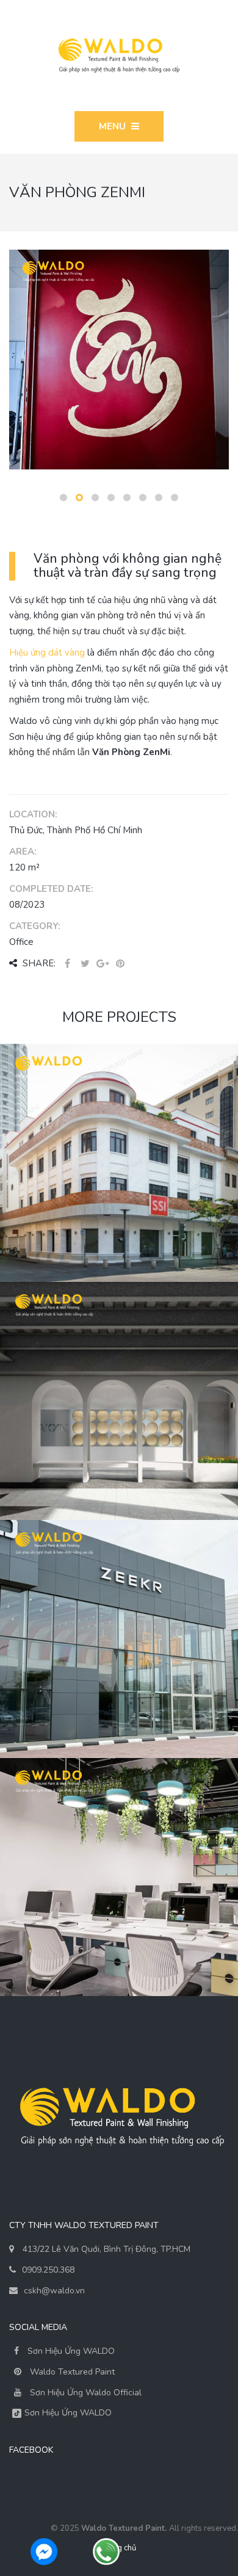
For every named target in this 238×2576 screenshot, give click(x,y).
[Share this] (67, 964)
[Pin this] (120, 964)
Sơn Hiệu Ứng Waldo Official (86, 2393)
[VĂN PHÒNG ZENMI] (119, 358)
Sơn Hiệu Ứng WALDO (70, 2351)
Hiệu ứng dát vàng (47, 653)
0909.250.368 (48, 2270)
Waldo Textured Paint (72, 2372)
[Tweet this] (85, 964)
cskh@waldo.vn (54, 2291)
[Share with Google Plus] (103, 964)
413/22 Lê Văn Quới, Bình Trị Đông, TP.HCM (106, 2249)
